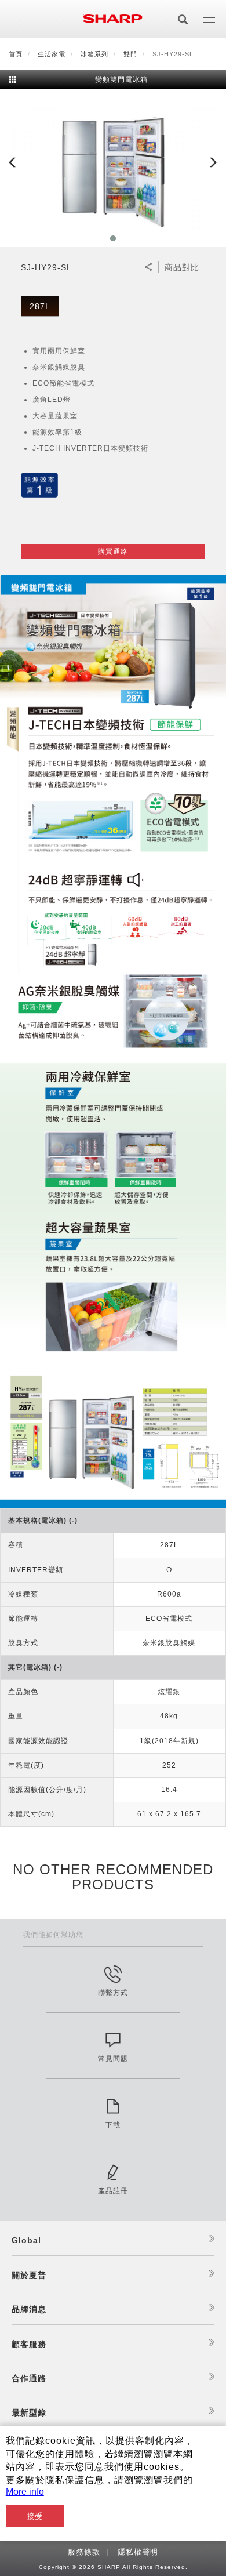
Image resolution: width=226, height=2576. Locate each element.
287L (40, 306)
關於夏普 (29, 2275)
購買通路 (113, 552)
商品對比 (182, 267)
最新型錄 (29, 2412)
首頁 (16, 54)
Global (26, 2240)
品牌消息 (29, 2309)
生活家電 (52, 54)
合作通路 (29, 2378)
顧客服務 (29, 2344)
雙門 (130, 54)
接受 (35, 2516)
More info (25, 2492)
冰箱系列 (94, 54)
